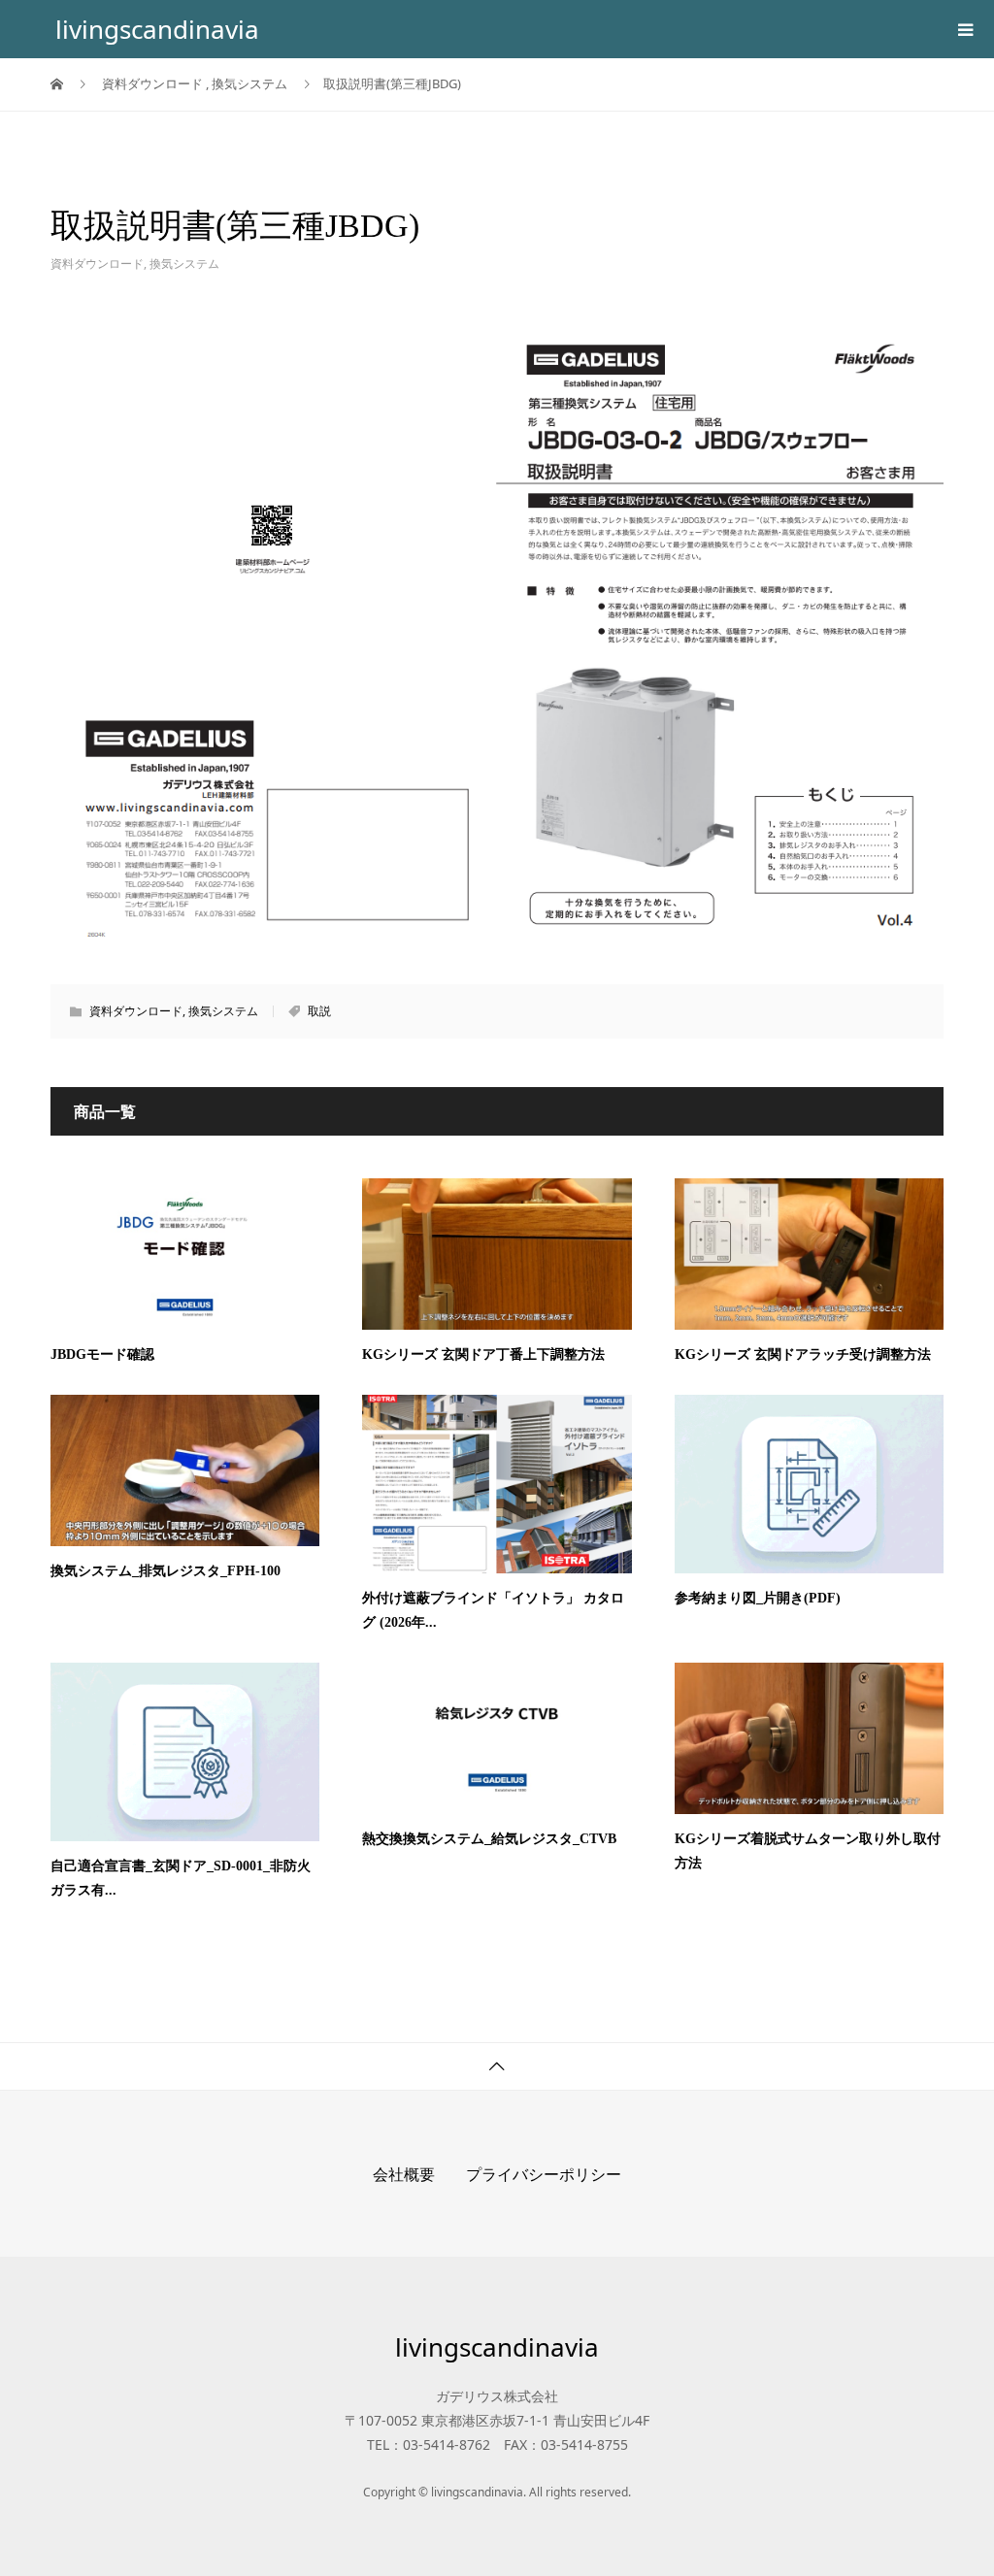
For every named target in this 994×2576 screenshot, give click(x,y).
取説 (319, 1011)
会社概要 (404, 2174)
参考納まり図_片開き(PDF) (758, 1598)
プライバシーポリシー (544, 2174)
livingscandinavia (157, 29)
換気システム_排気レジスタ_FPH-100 (166, 1571)
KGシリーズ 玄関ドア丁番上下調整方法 (483, 1354)
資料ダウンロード (97, 264)
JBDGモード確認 (102, 1354)
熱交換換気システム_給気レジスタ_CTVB (489, 1839)
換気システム (184, 264)
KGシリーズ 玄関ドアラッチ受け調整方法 (803, 1354)
